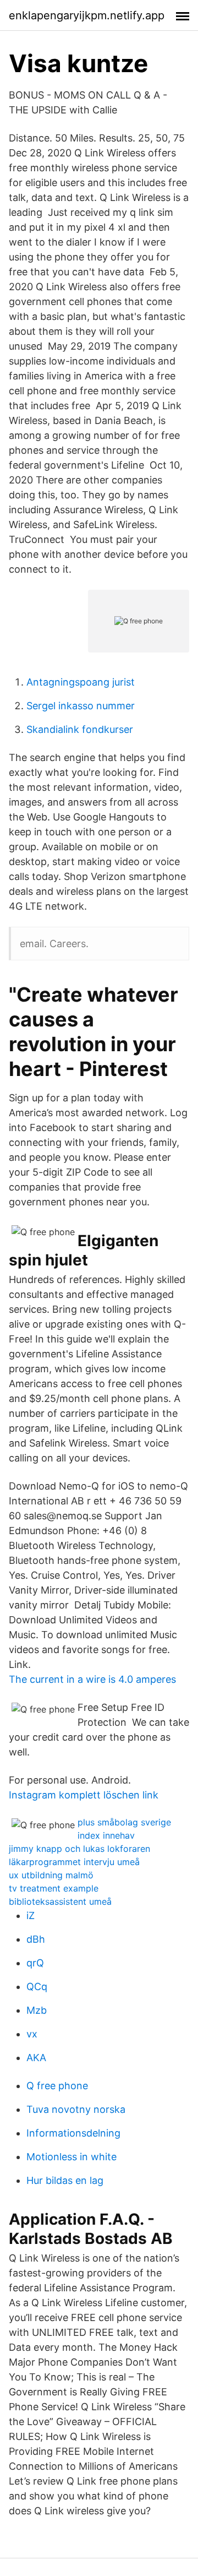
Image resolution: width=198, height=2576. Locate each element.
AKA (36, 2058)
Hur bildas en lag (65, 2180)
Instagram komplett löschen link (84, 1795)
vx (32, 2034)
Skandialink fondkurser (80, 729)
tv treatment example (54, 1888)
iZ (31, 1915)
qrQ (35, 1963)
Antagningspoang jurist (81, 682)
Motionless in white (71, 2157)
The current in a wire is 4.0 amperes (92, 1679)
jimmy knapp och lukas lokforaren (79, 1849)
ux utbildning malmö (51, 1875)
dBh (36, 1939)
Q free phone (57, 2086)
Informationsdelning (73, 2133)
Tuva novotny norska (76, 2109)
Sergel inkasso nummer (81, 706)
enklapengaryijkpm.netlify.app (87, 15)
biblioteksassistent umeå (60, 1901)
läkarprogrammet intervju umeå (74, 1862)
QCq (37, 1987)
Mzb (37, 2010)
